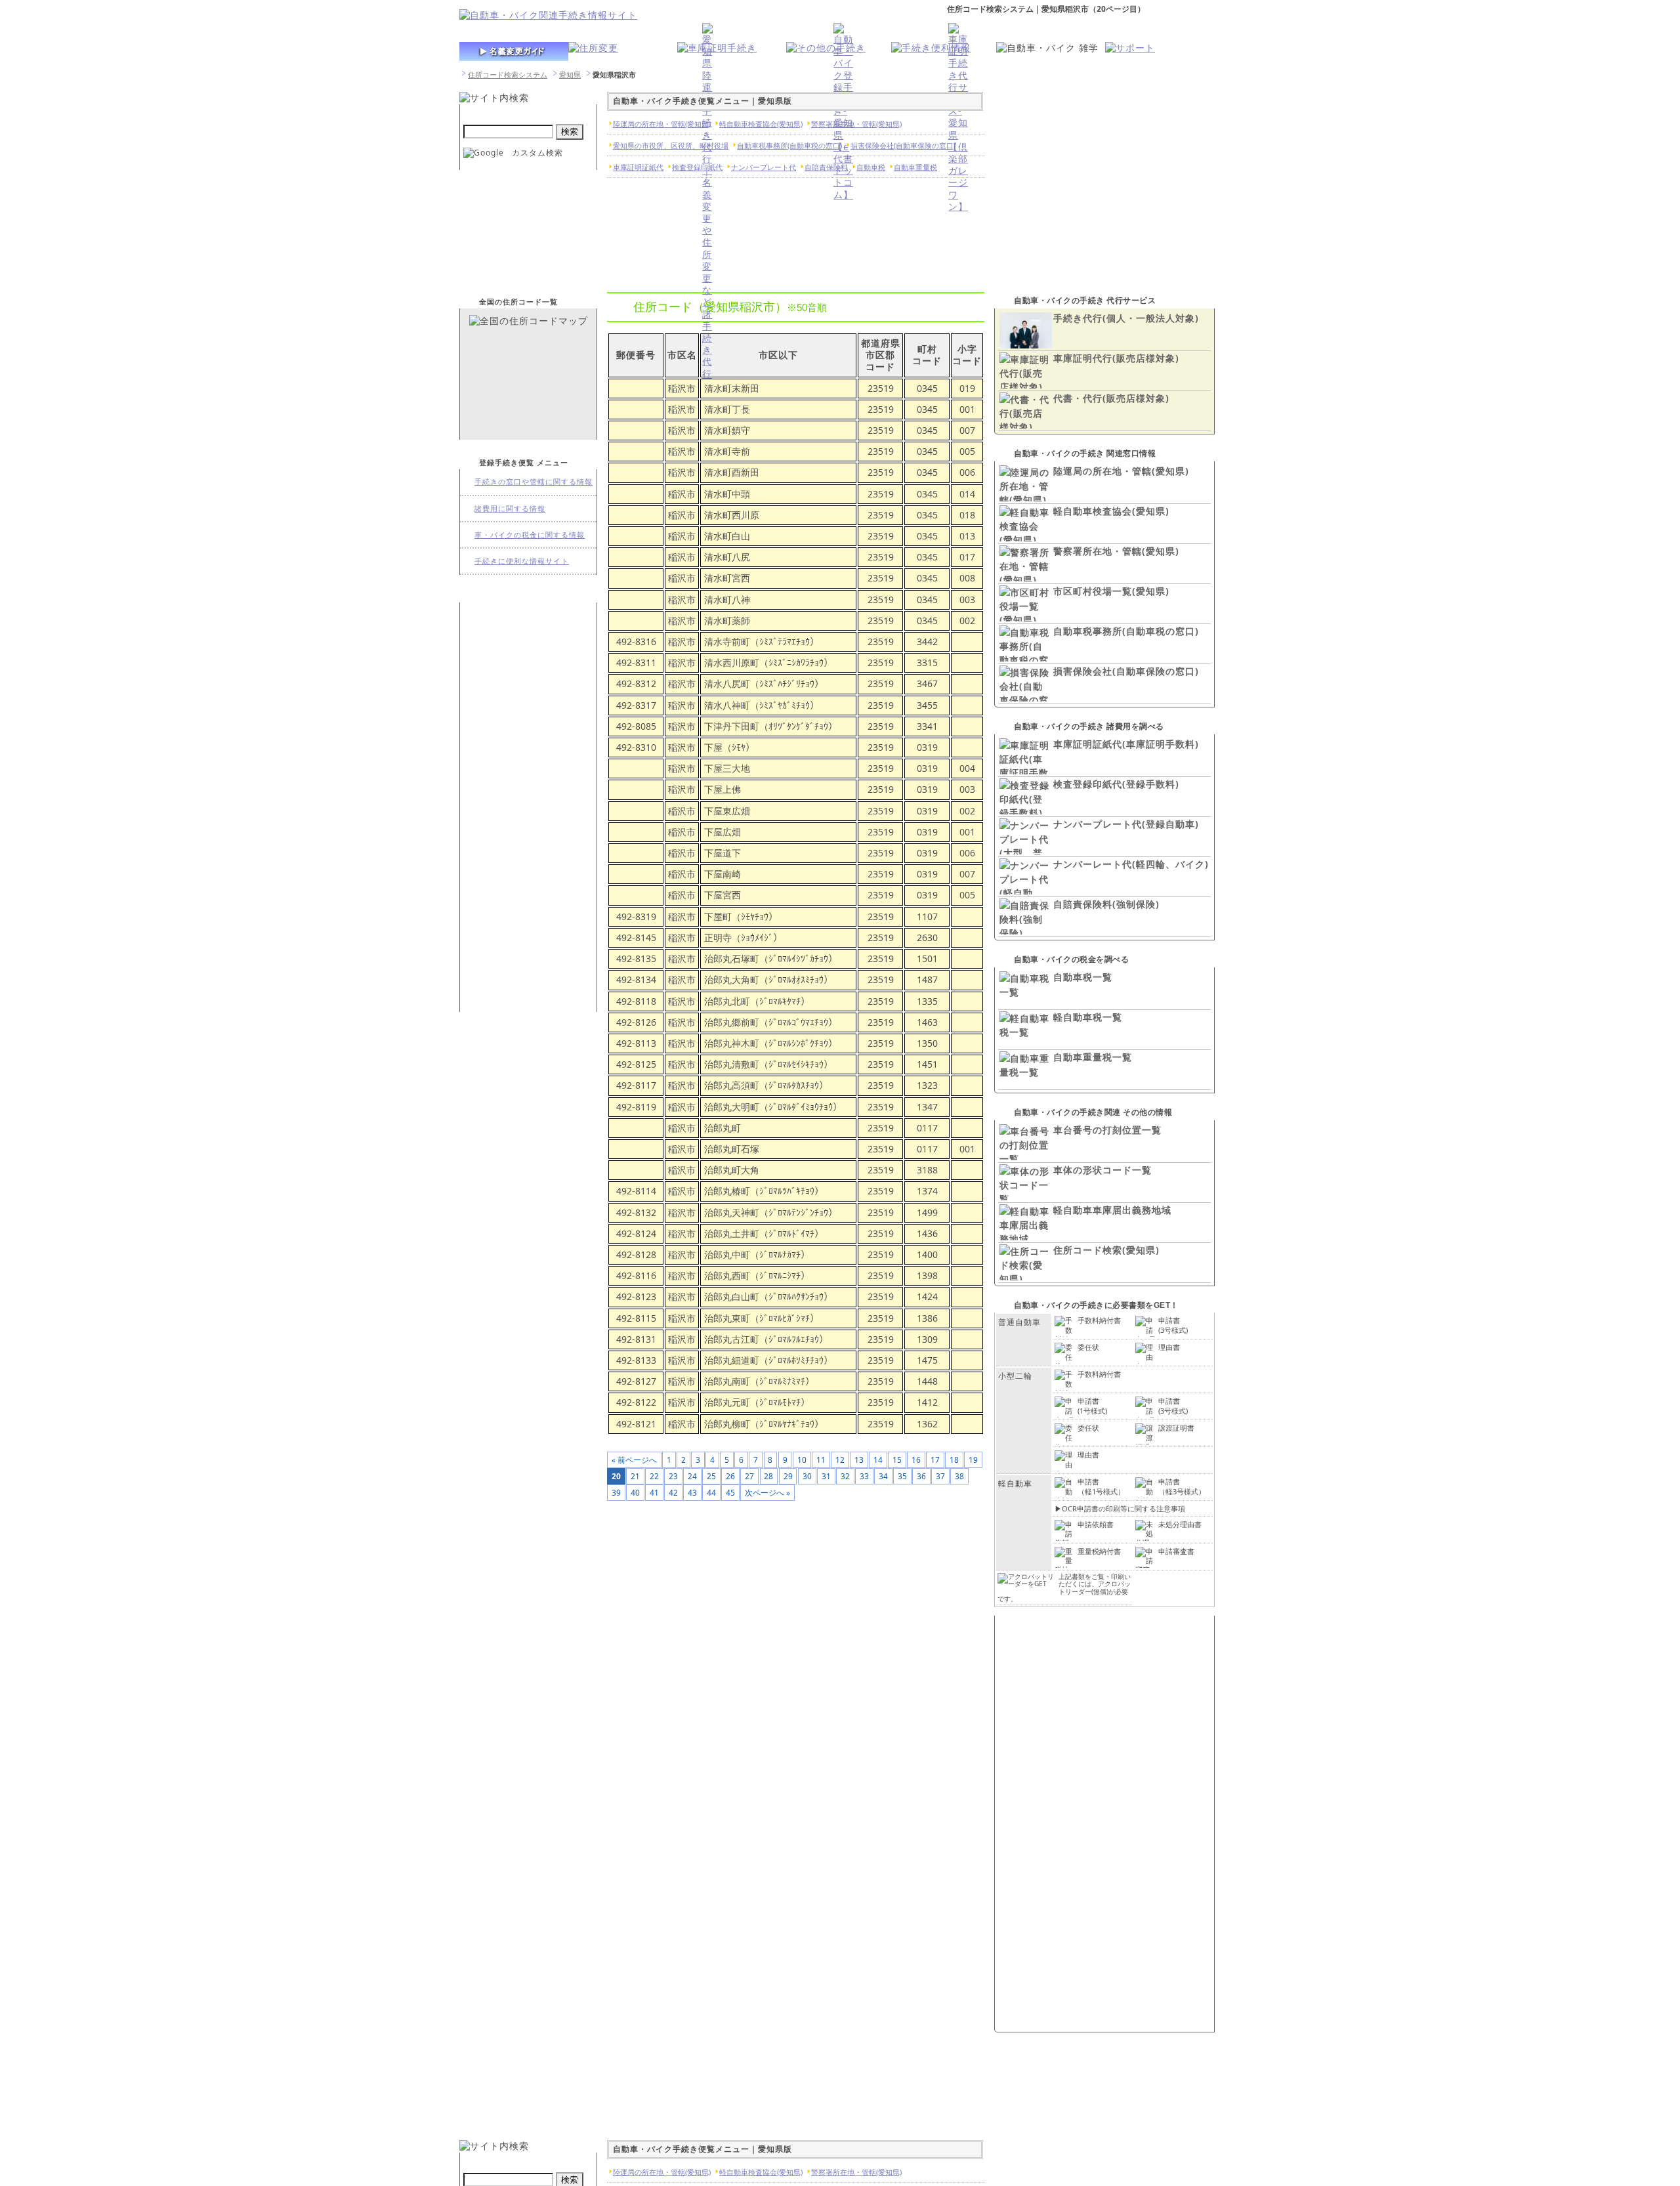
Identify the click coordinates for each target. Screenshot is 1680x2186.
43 (692, 1492)
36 (921, 1476)
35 (902, 1476)
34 (883, 1476)
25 (711, 1476)
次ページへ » (767, 1492)
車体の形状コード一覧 (1102, 1170)
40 (635, 1492)
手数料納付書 (1099, 1320)
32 (845, 1476)
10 (802, 1460)
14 (878, 1460)
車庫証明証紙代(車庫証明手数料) (1126, 744)
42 (673, 1492)
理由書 (1169, 1347)
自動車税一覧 (1083, 977)
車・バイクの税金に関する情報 (530, 535)
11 (821, 1460)
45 (730, 1492)
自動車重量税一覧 (1093, 1057)
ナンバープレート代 (764, 167)
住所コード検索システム (508, 74)
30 (807, 1476)
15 (897, 1460)
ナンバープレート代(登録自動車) (1126, 824)
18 (954, 1460)
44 (711, 1492)
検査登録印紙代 (697, 167)
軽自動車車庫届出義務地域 (1112, 1210)
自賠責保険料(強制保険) (1106, 904)
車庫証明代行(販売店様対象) (1116, 358)
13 (859, 1460)
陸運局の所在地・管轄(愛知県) (1121, 471)
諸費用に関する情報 (510, 508)
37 (940, 1476)
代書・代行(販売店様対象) (1111, 398)
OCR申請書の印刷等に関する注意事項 (1123, 1508)
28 (768, 1476)
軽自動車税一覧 (1088, 1017)
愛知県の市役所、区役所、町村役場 (671, 145)
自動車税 (871, 167)
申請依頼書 (1096, 1524)
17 (935, 1460)
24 (692, 1476)
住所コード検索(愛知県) (1106, 1250)
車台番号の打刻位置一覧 (1107, 1130)
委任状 (1088, 1347)
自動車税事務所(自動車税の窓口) (1126, 631)
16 (916, 1460)
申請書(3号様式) (1173, 1325)
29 (788, 1476)
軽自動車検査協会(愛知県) (1111, 511)
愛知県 (570, 74)
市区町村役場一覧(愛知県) (1111, 591)
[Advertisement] (528, 806)
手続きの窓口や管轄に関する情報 (534, 481)
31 (826, 1476)
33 (864, 1476)
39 (616, 1492)
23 (673, 1476)
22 (654, 1476)
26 (730, 1476)
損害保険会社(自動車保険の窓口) (1126, 671)
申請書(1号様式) (1092, 1405)
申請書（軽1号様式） (1101, 1486)
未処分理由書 (1180, 1524)
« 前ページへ (634, 1460)
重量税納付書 (1099, 1551)
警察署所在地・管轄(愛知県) (1116, 551)
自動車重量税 (915, 167)
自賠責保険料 (826, 167)
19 (973, 1460)
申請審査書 (1176, 1551)
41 (654, 1492)
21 (635, 1476)
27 (749, 1476)
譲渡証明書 (1176, 1428)
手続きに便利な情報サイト (522, 561)
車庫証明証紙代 (638, 167)
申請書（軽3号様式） (1182, 1486)
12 (840, 1460)
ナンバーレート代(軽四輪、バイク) (1131, 864)
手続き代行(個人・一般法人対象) (1126, 318)
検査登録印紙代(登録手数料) (1116, 784)
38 (959, 1476)
